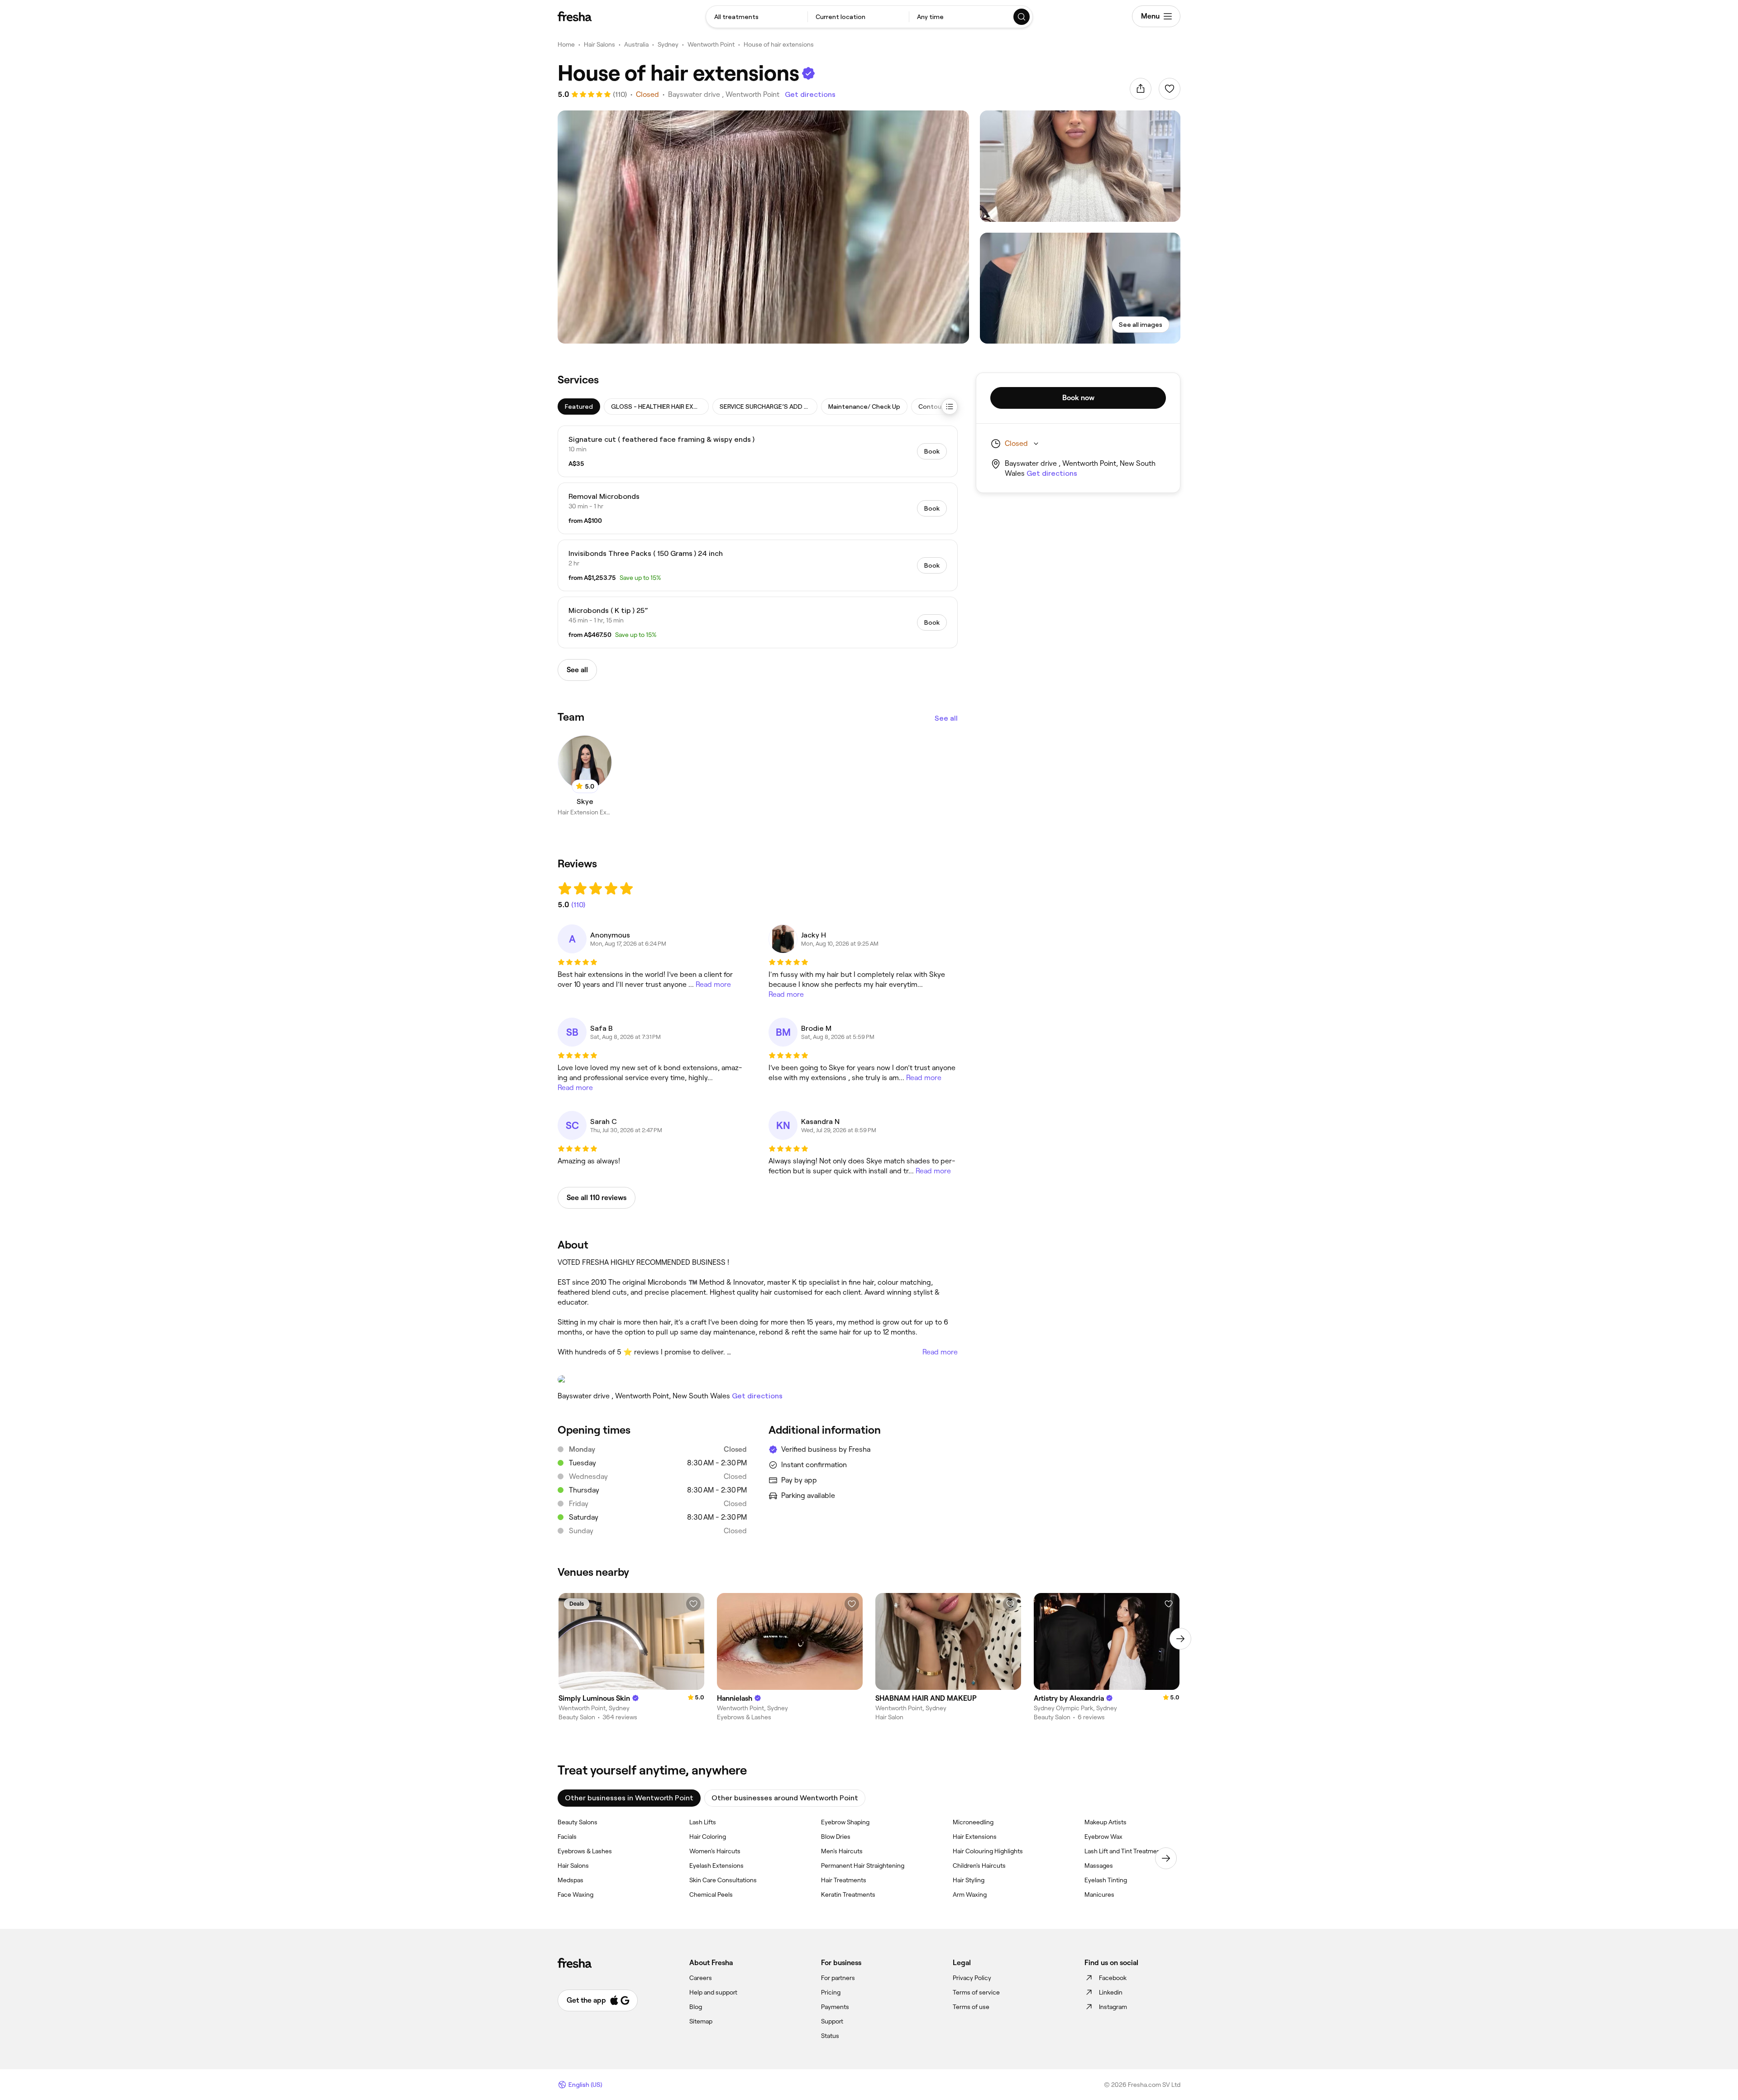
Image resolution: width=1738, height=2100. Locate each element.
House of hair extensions (779, 44)
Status (830, 2036)
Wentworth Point (711, 44)
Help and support (713, 1992)
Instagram (1113, 2007)
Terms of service (976, 1992)
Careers (701, 1978)
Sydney (668, 44)
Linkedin (1111, 1992)
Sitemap (701, 2021)
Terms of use (971, 2007)
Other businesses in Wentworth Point (629, 1798)
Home (566, 44)
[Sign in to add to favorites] (1170, 89)
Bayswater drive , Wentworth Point (724, 94)
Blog (696, 2007)
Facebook (1113, 1978)
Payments (835, 2007)
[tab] (579, 407)
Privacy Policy (972, 1978)
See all (946, 718)
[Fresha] (575, 16)
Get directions (810, 94)
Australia (636, 44)
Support (832, 2021)
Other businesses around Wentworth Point (785, 1798)
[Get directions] (758, 1379)
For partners (838, 1978)
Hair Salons (599, 44)
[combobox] (757, 17)
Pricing (831, 1992)
